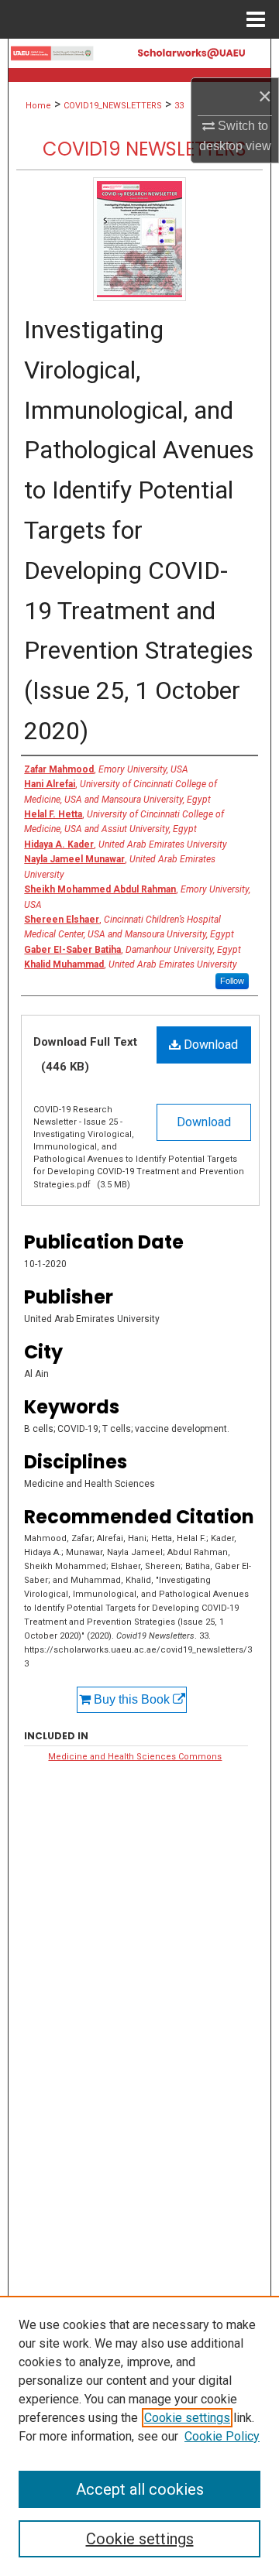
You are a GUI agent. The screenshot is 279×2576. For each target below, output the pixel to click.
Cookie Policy (222, 2436)
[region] (139, 2436)
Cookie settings (187, 2418)
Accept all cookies (140, 2489)
